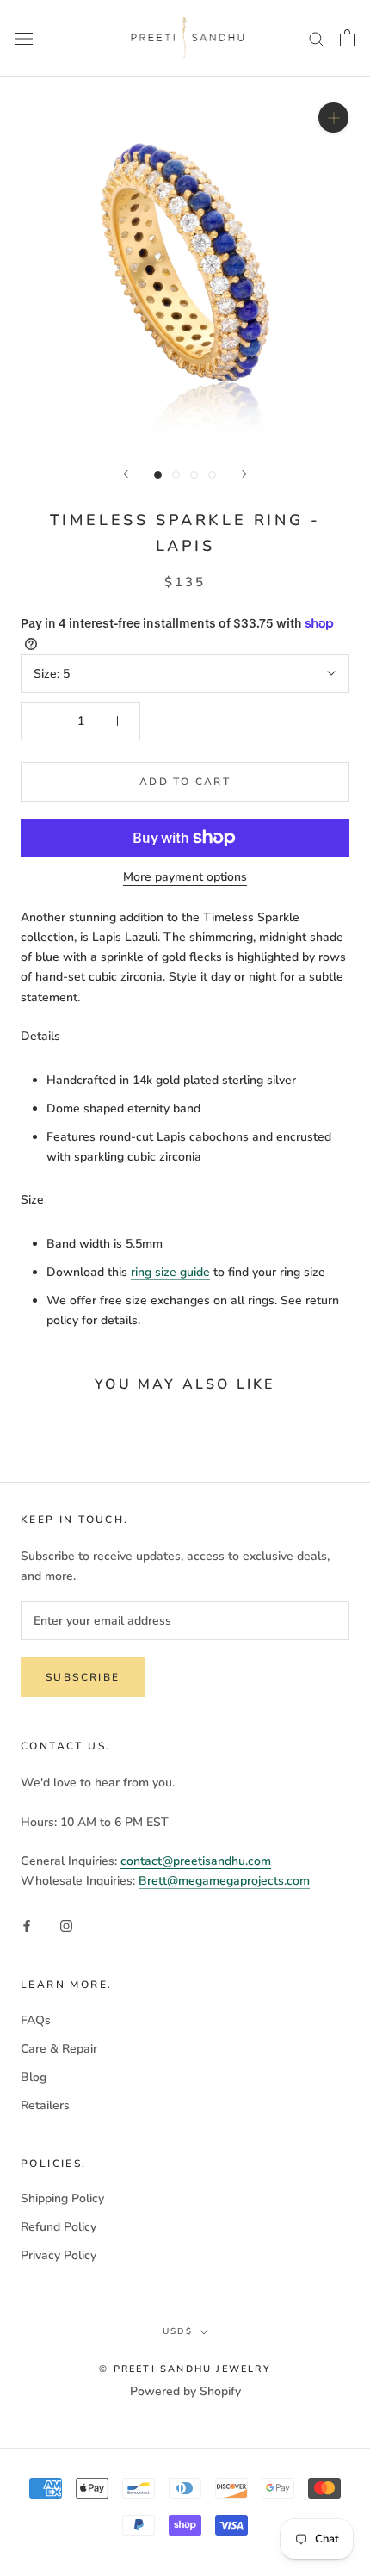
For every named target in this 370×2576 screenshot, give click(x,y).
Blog (34, 2077)
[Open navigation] (24, 38)
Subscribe (83, 1677)
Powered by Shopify (185, 2391)
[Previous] (126, 474)
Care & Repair (59, 2049)
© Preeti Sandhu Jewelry (185, 2369)
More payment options (185, 877)
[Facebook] (27, 1926)
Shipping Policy (62, 2198)
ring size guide (170, 1272)
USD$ (178, 2331)
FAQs (36, 2020)
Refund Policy (59, 2227)
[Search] (317, 38)
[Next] (244, 474)
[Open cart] (347, 38)
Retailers (45, 2105)
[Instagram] (66, 1926)
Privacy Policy (59, 2255)
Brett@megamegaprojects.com (224, 1881)
